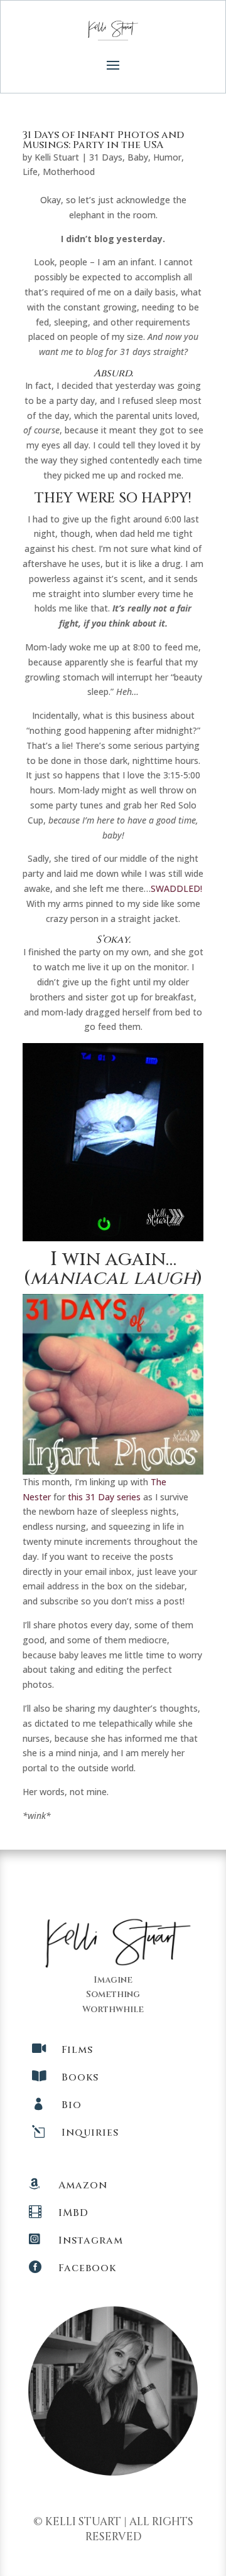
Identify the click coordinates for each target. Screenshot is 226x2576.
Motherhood (69, 172)
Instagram (91, 2240)
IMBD (73, 2213)
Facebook (87, 2268)
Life (30, 172)
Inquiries (90, 2133)
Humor (167, 157)
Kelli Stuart (57, 157)
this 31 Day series (104, 1497)
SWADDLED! (176, 888)
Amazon (83, 2185)
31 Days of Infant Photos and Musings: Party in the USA (103, 140)
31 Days (106, 157)
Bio (72, 2105)
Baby (138, 157)
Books (80, 2077)
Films (77, 2050)
